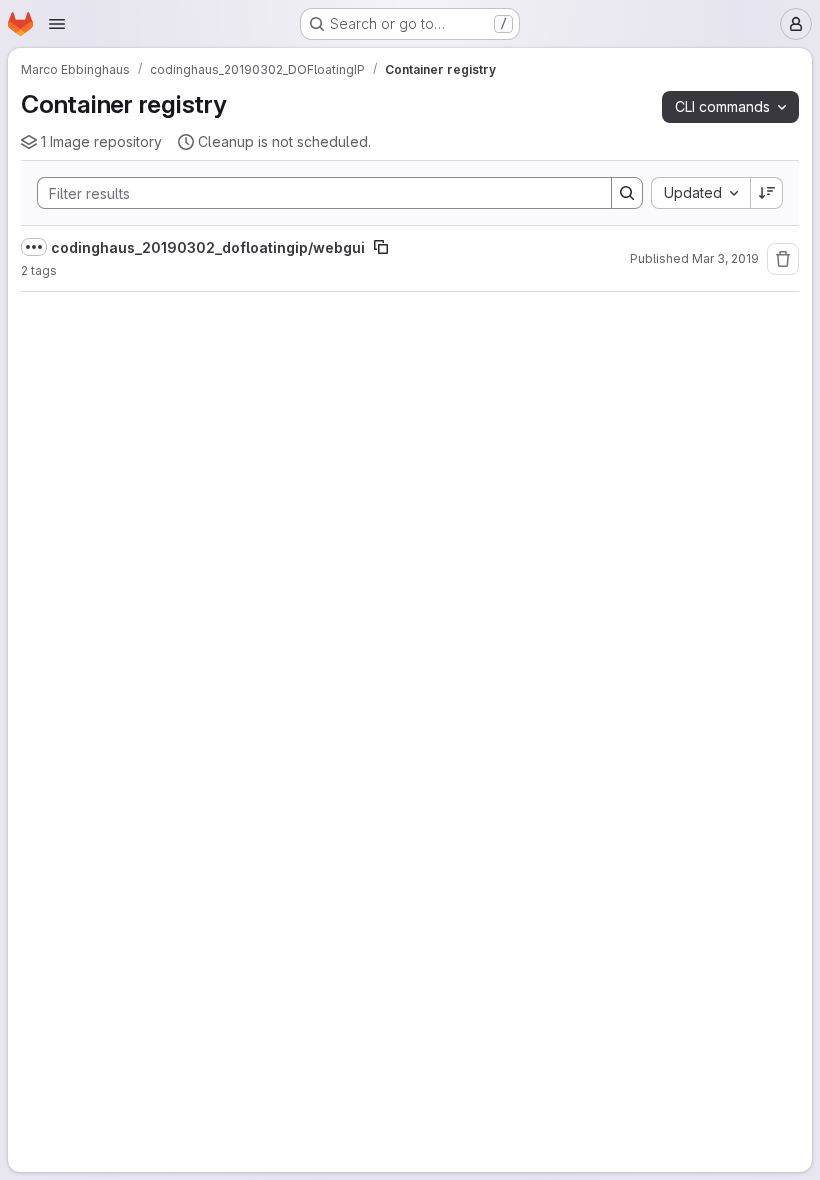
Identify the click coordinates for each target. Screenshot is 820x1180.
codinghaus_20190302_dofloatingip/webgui (208, 247)
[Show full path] (34, 247)
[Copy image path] (381, 247)
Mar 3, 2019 (725, 258)
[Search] (627, 193)
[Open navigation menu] (57, 24)
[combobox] (700, 193)
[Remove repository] (783, 259)
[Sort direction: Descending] (767, 193)
